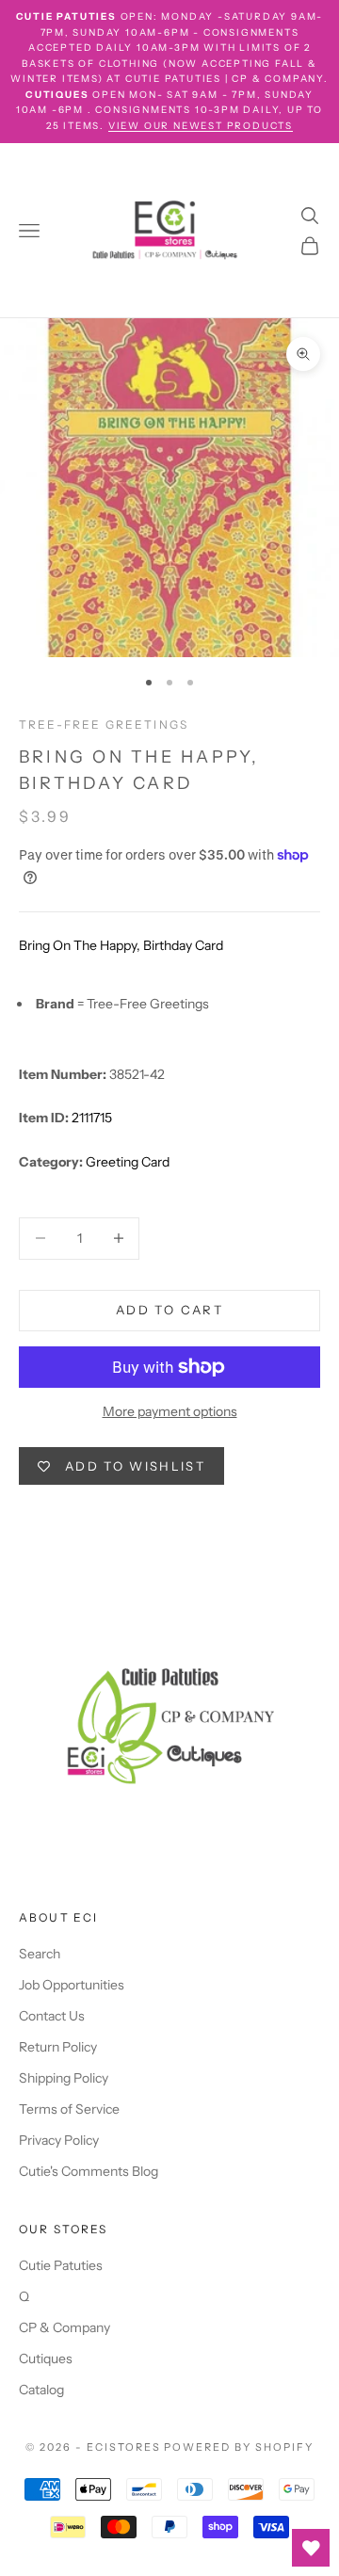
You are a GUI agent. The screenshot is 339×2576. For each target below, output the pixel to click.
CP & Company (65, 2327)
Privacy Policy (59, 2140)
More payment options (170, 1411)
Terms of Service (69, 2109)
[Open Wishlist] (311, 2548)
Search (40, 1954)
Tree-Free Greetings (104, 724)
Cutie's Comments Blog (89, 2171)
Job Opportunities (72, 1985)
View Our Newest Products (201, 126)
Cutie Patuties (61, 2265)
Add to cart (169, 1310)
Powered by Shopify (239, 2447)
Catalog (41, 2390)
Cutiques (46, 2359)
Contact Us (52, 2016)
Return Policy (58, 2047)
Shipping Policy (64, 2078)
